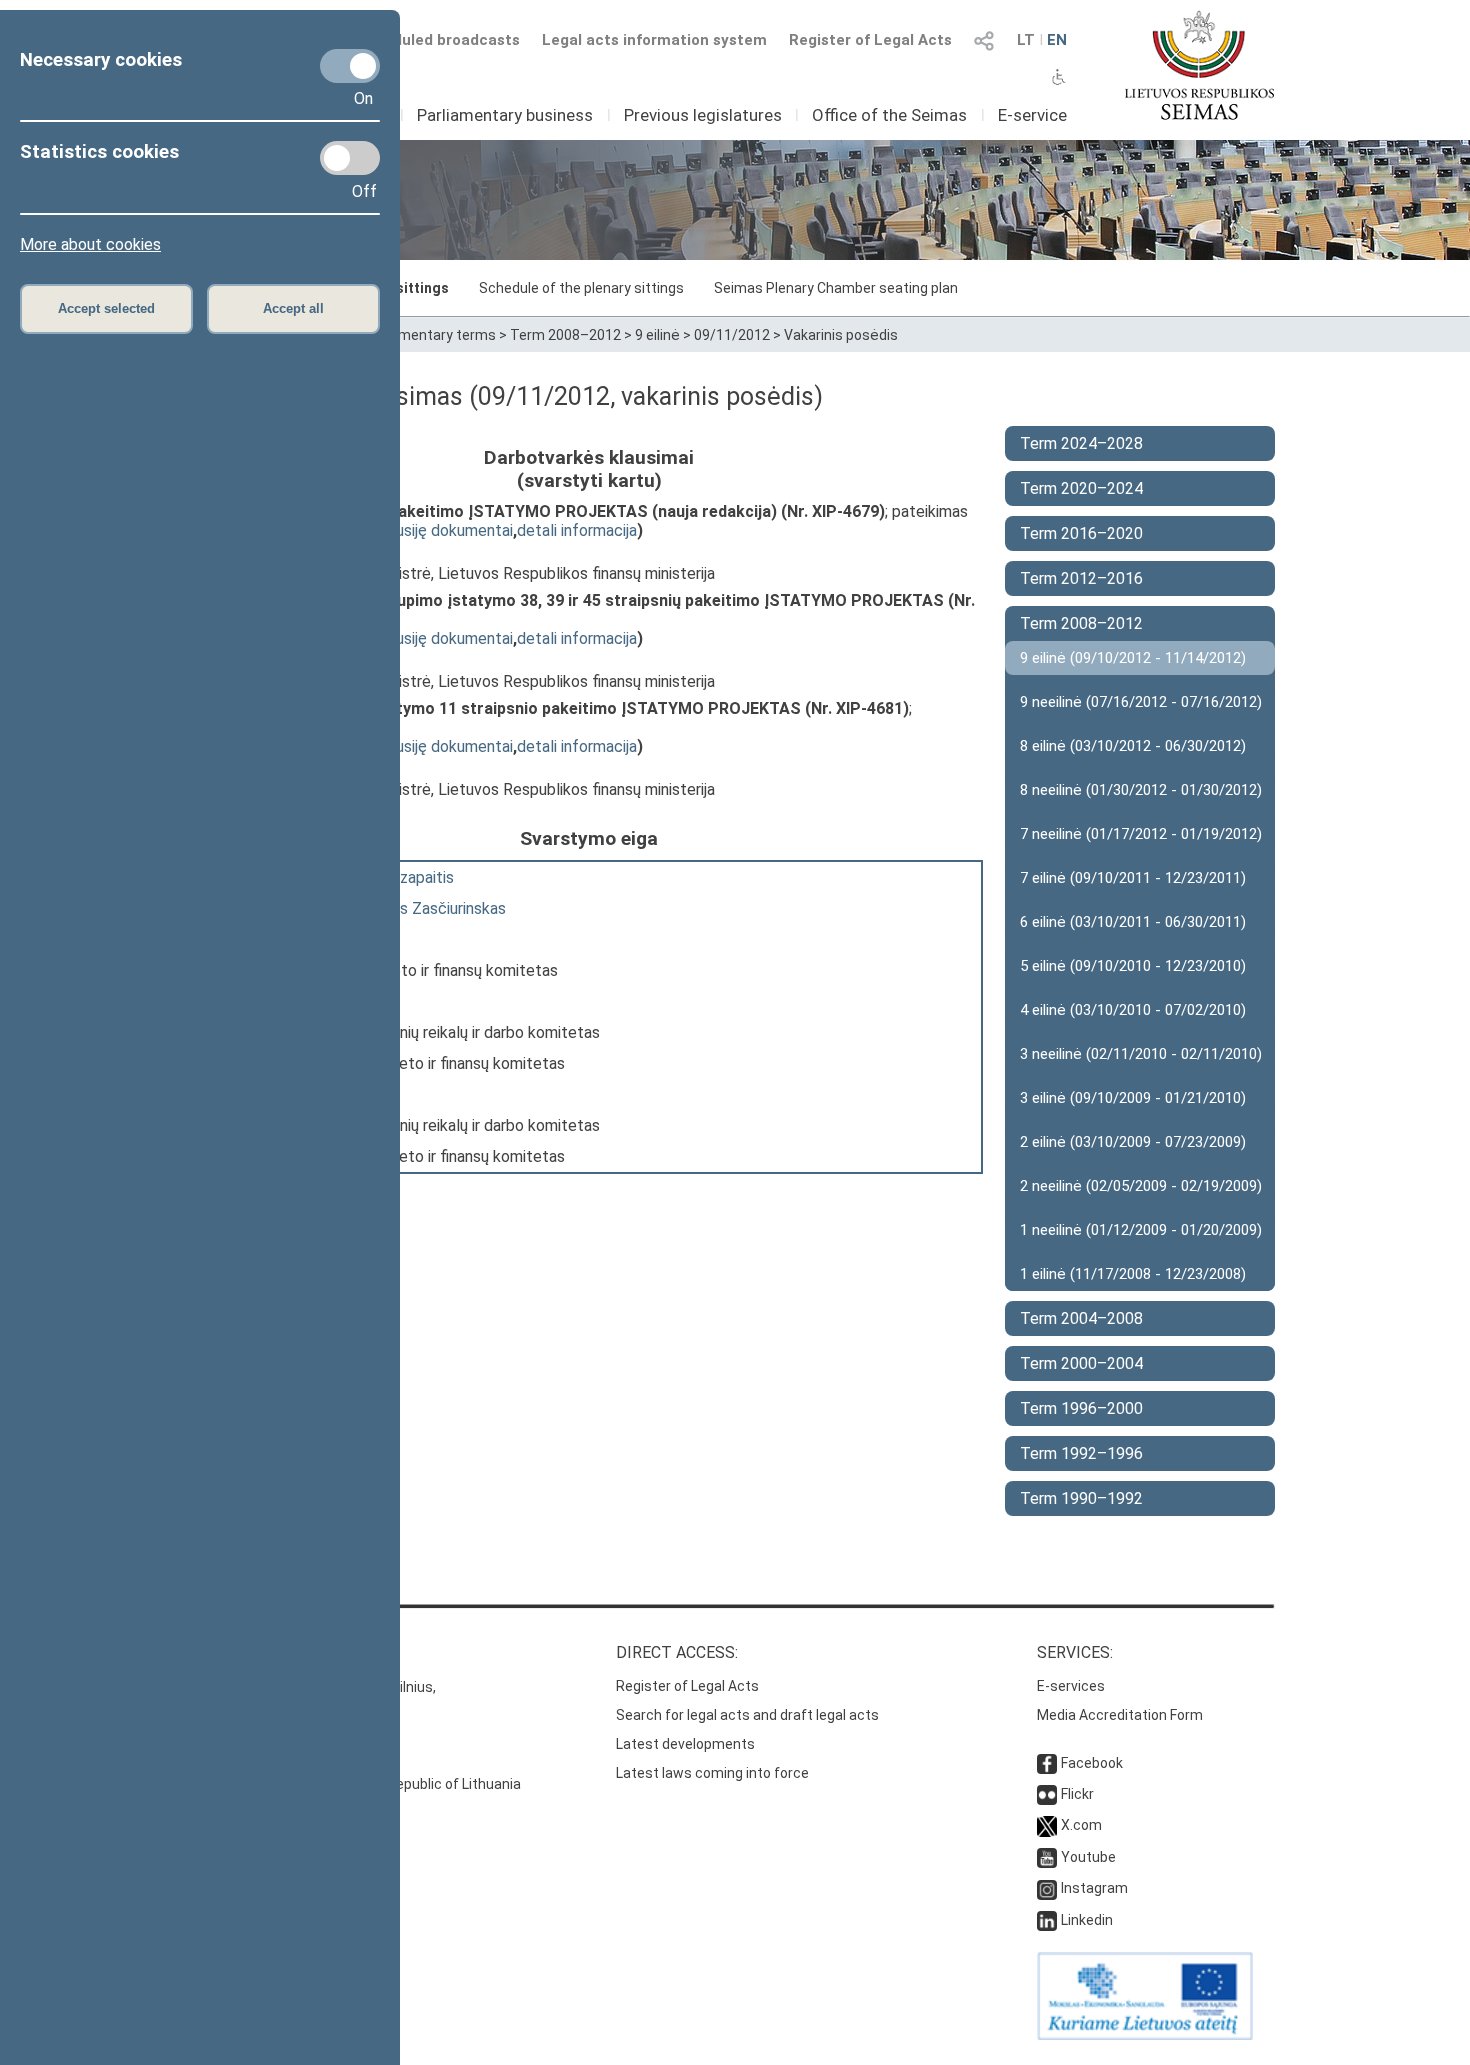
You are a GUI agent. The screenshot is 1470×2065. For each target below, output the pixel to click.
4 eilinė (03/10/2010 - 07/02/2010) (1133, 1010)
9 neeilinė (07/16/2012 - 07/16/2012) (1141, 702)
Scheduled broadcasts (438, 40)
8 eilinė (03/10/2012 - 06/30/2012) (1133, 746)
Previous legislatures (703, 115)
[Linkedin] (1047, 1920)
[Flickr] (1047, 1794)
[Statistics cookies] (350, 158)
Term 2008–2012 (565, 335)
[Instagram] (1047, 1888)
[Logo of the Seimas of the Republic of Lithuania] (1199, 65)
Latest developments (685, 1744)
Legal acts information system (654, 40)
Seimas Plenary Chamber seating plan (836, 288)
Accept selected (106, 308)
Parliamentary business (505, 115)
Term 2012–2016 (1081, 578)
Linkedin (1087, 1920)
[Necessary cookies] (350, 66)
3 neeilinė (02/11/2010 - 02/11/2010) (1141, 1054)
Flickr (1077, 1794)
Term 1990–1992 (1081, 1498)
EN (1057, 40)
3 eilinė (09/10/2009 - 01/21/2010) (1133, 1098)
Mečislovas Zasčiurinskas (417, 908)
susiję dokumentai (450, 530)
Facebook (1092, 1763)
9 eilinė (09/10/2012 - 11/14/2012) (1133, 658)
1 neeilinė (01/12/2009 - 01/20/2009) (1141, 1230)
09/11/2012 (732, 335)
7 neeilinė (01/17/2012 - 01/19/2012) (1141, 834)
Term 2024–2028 (1081, 443)
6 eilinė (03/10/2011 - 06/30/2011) (1133, 922)
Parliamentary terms (429, 335)
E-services (1071, 1686)
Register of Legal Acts (870, 40)
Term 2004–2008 (1081, 1318)
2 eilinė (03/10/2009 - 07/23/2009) (1133, 1142)
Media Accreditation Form (1120, 1715)
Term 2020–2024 (1081, 488)
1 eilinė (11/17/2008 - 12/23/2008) (1133, 1274)
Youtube (1088, 1857)
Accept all (293, 308)
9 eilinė (657, 335)
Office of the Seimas (889, 115)
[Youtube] (1047, 1857)
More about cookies (90, 244)
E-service (1032, 115)
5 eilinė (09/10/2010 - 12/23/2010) (1133, 966)
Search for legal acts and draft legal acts (747, 1715)
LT (1026, 40)
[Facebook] (1047, 1763)
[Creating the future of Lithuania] (1145, 2035)
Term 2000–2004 (1081, 1363)
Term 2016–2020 (1081, 533)
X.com (1081, 1825)
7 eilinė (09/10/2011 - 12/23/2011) (1133, 878)
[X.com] (1047, 1825)
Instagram (1094, 1888)
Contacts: (238, 1652)
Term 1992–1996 (1081, 1453)
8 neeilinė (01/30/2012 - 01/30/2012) (1141, 790)
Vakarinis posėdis (841, 335)
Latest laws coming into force (712, 1773)
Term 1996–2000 (1081, 1408)
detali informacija (577, 530)
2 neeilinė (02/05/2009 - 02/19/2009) (1141, 1186)
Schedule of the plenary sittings (581, 288)
